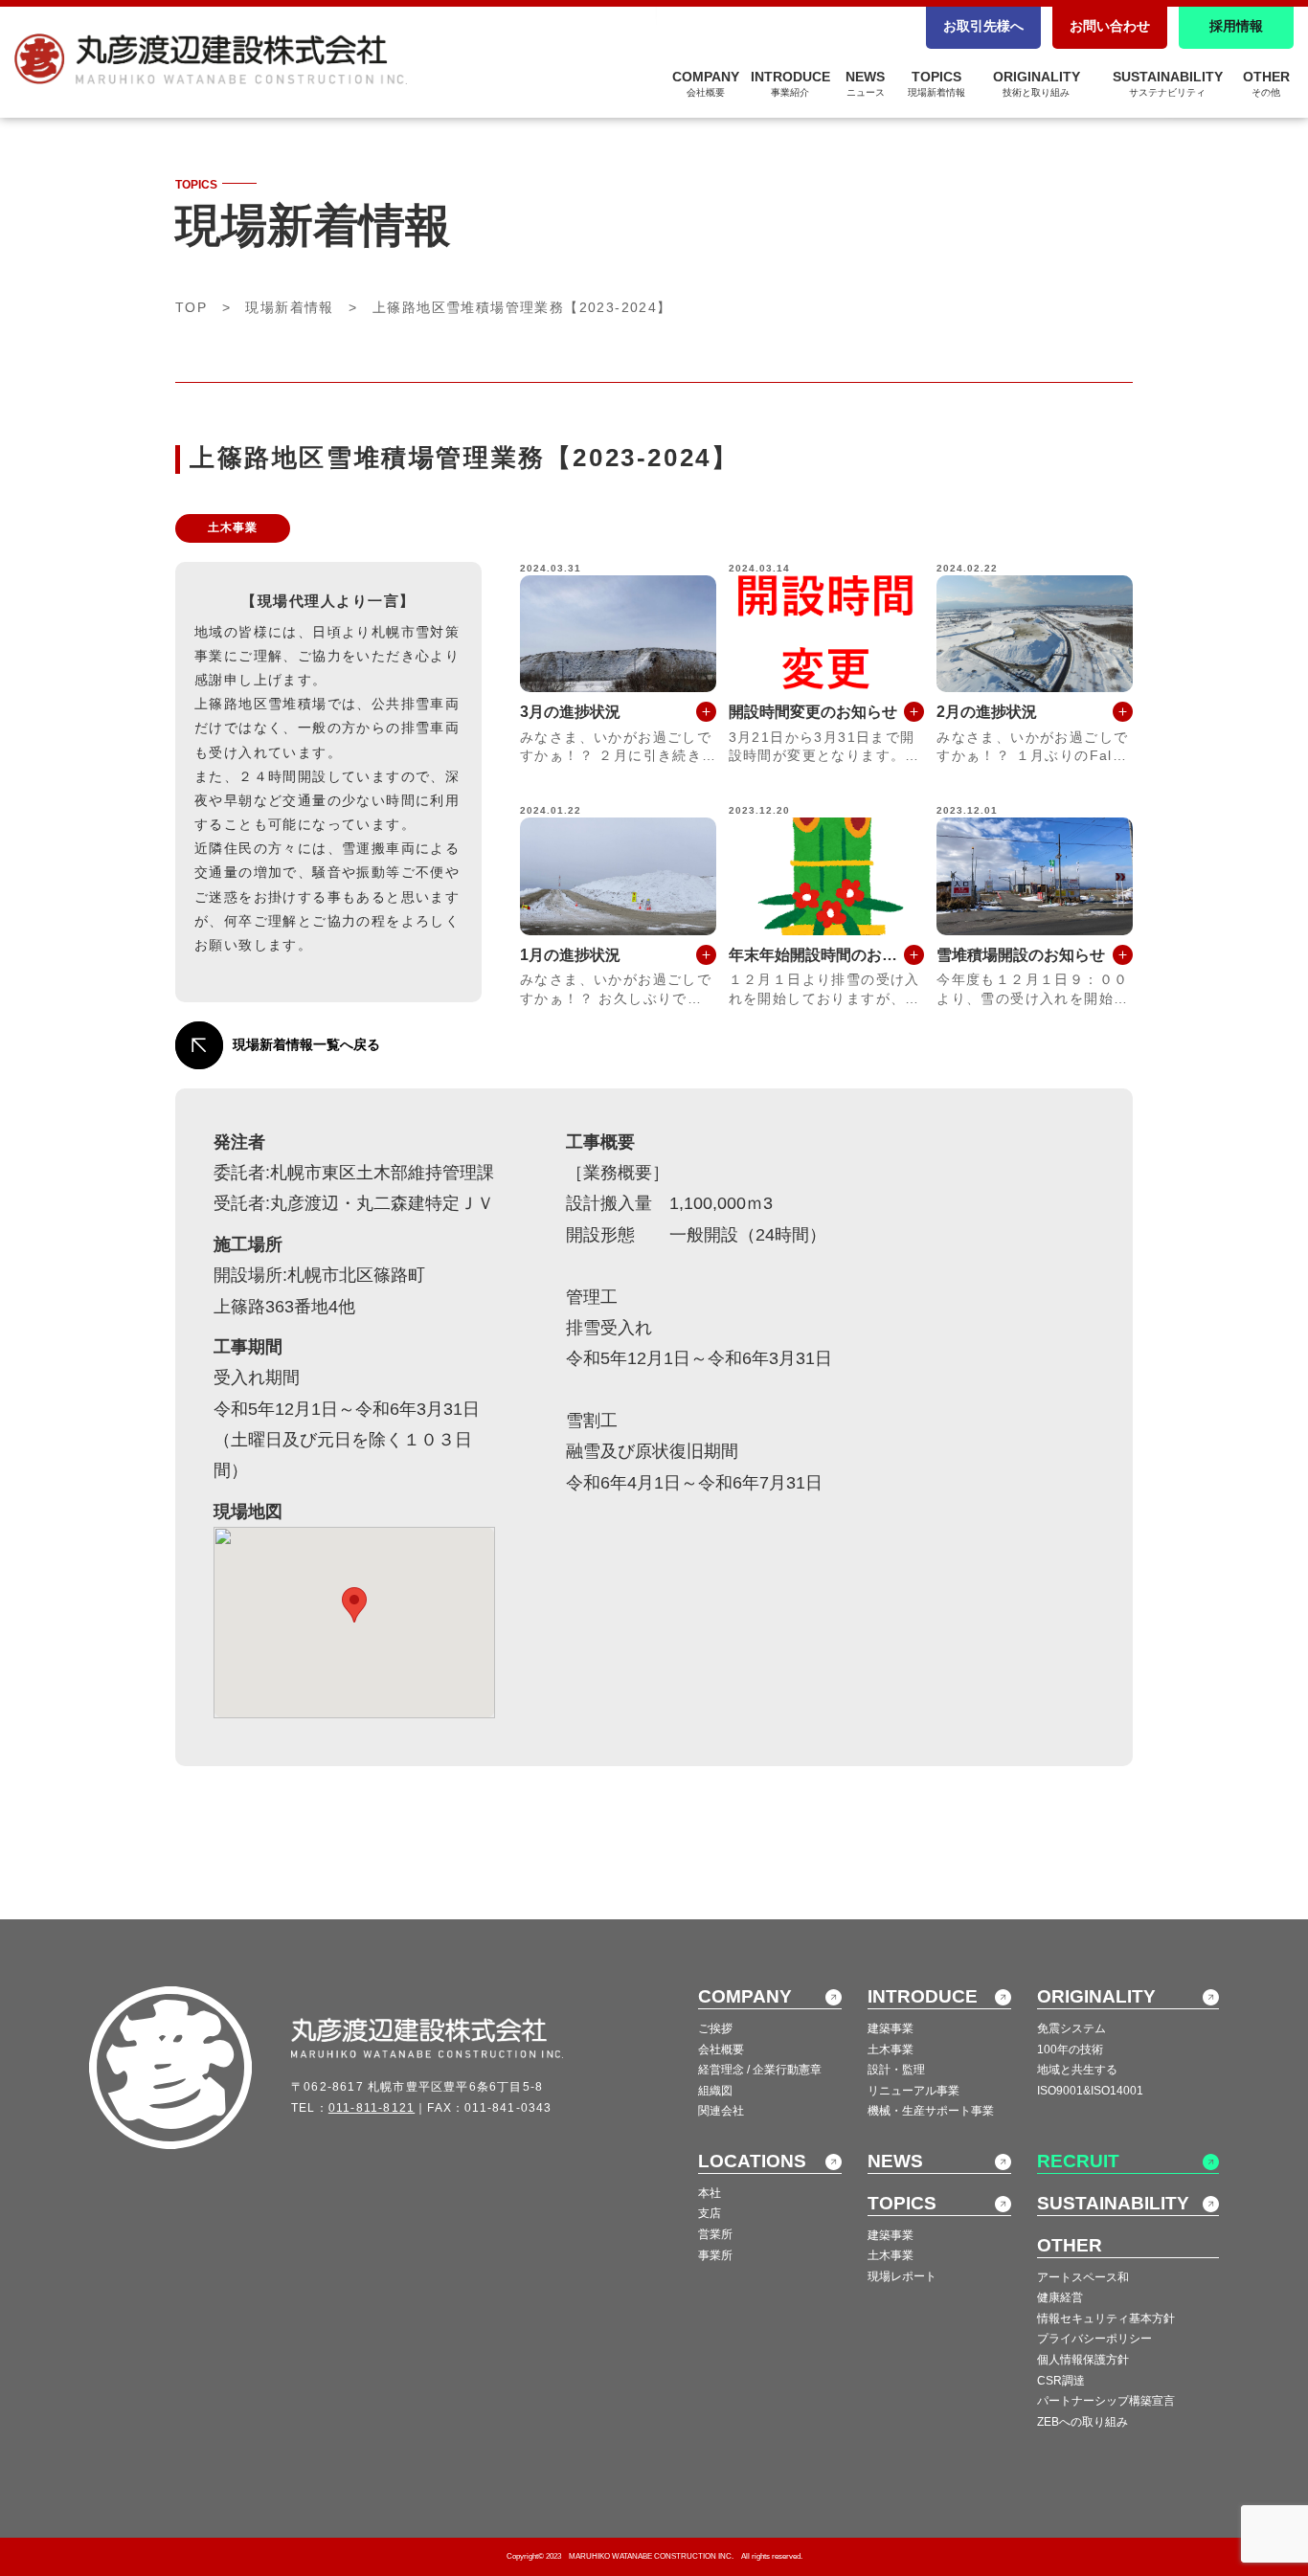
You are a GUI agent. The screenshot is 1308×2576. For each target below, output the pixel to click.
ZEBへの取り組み (1082, 2422)
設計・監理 (896, 2070)
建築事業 (891, 2028)
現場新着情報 (289, 307)
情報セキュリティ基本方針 (1106, 2318)
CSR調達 (1061, 2381)
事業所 (715, 2255)
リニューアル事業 (913, 2091)
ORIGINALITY (1037, 83)
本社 (710, 2193)
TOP (191, 307)
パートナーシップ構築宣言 (1106, 2401)
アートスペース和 (1083, 2277)
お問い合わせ (1110, 26)
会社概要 (721, 2050)
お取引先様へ (983, 26)
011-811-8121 (372, 2108)
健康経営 (1060, 2297)
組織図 (715, 2091)
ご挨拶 (715, 2028)
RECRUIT (1078, 2161)
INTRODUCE (790, 83)
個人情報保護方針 (1083, 2360)
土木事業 (891, 2050)
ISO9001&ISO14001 (1090, 2091)
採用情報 (1236, 26)
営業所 (715, 2234)
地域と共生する (1077, 2070)
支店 (710, 2213)
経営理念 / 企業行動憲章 (760, 2070)
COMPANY (706, 83)
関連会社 (721, 2111)
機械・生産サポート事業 (931, 2111)
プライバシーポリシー (1094, 2339)
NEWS (865, 83)
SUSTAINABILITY (1168, 83)
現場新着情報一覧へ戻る (306, 1044)
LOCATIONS (752, 2161)
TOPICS (936, 83)
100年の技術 (1070, 2050)
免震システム (1071, 2028)
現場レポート (902, 2276)
